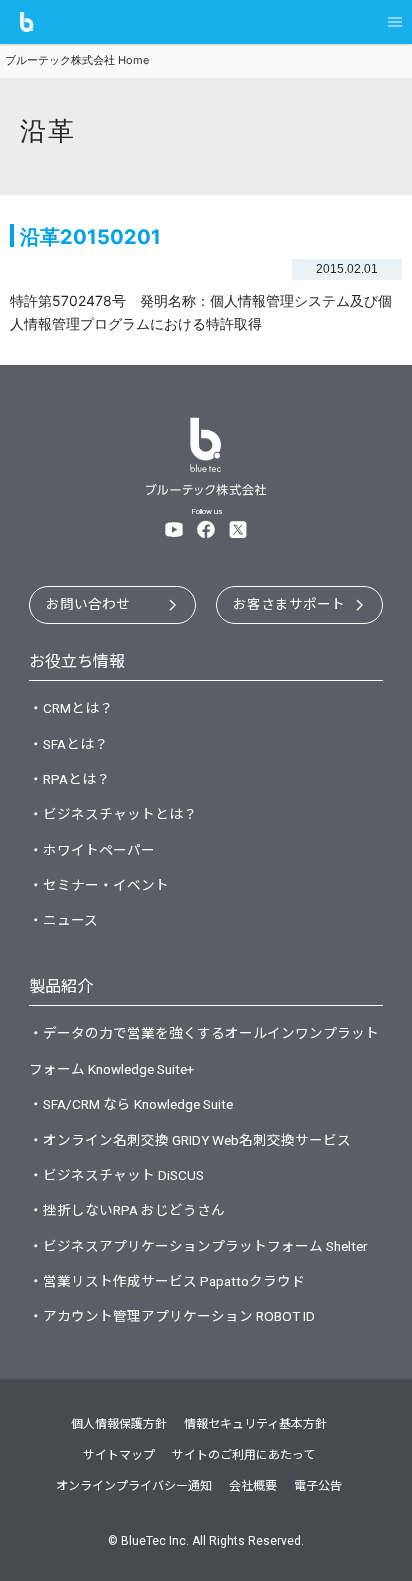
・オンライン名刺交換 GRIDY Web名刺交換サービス (190, 1140)
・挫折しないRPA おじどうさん (127, 1210)
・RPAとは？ (69, 779)
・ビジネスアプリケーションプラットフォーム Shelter (198, 1246)
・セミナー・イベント (99, 885)
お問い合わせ (88, 604)
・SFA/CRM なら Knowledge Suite (131, 1104)
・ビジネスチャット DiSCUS (116, 1175)
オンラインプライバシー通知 (134, 1486)
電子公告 (318, 1486)
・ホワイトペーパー (92, 850)
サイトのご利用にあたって (243, 1455)
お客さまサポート (289, 604)
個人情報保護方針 (119, 1424)
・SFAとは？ (68, 744)
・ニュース (63, 920)
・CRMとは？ (71, 708)
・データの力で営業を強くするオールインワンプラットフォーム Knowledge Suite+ (204, 1050)
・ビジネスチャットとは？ (113, 814)
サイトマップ (119, 1455)
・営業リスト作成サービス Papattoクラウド (167, 1281)
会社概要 (253, 1486)
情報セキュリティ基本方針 (255, 1424)
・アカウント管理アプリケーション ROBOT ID (172, 1316)
